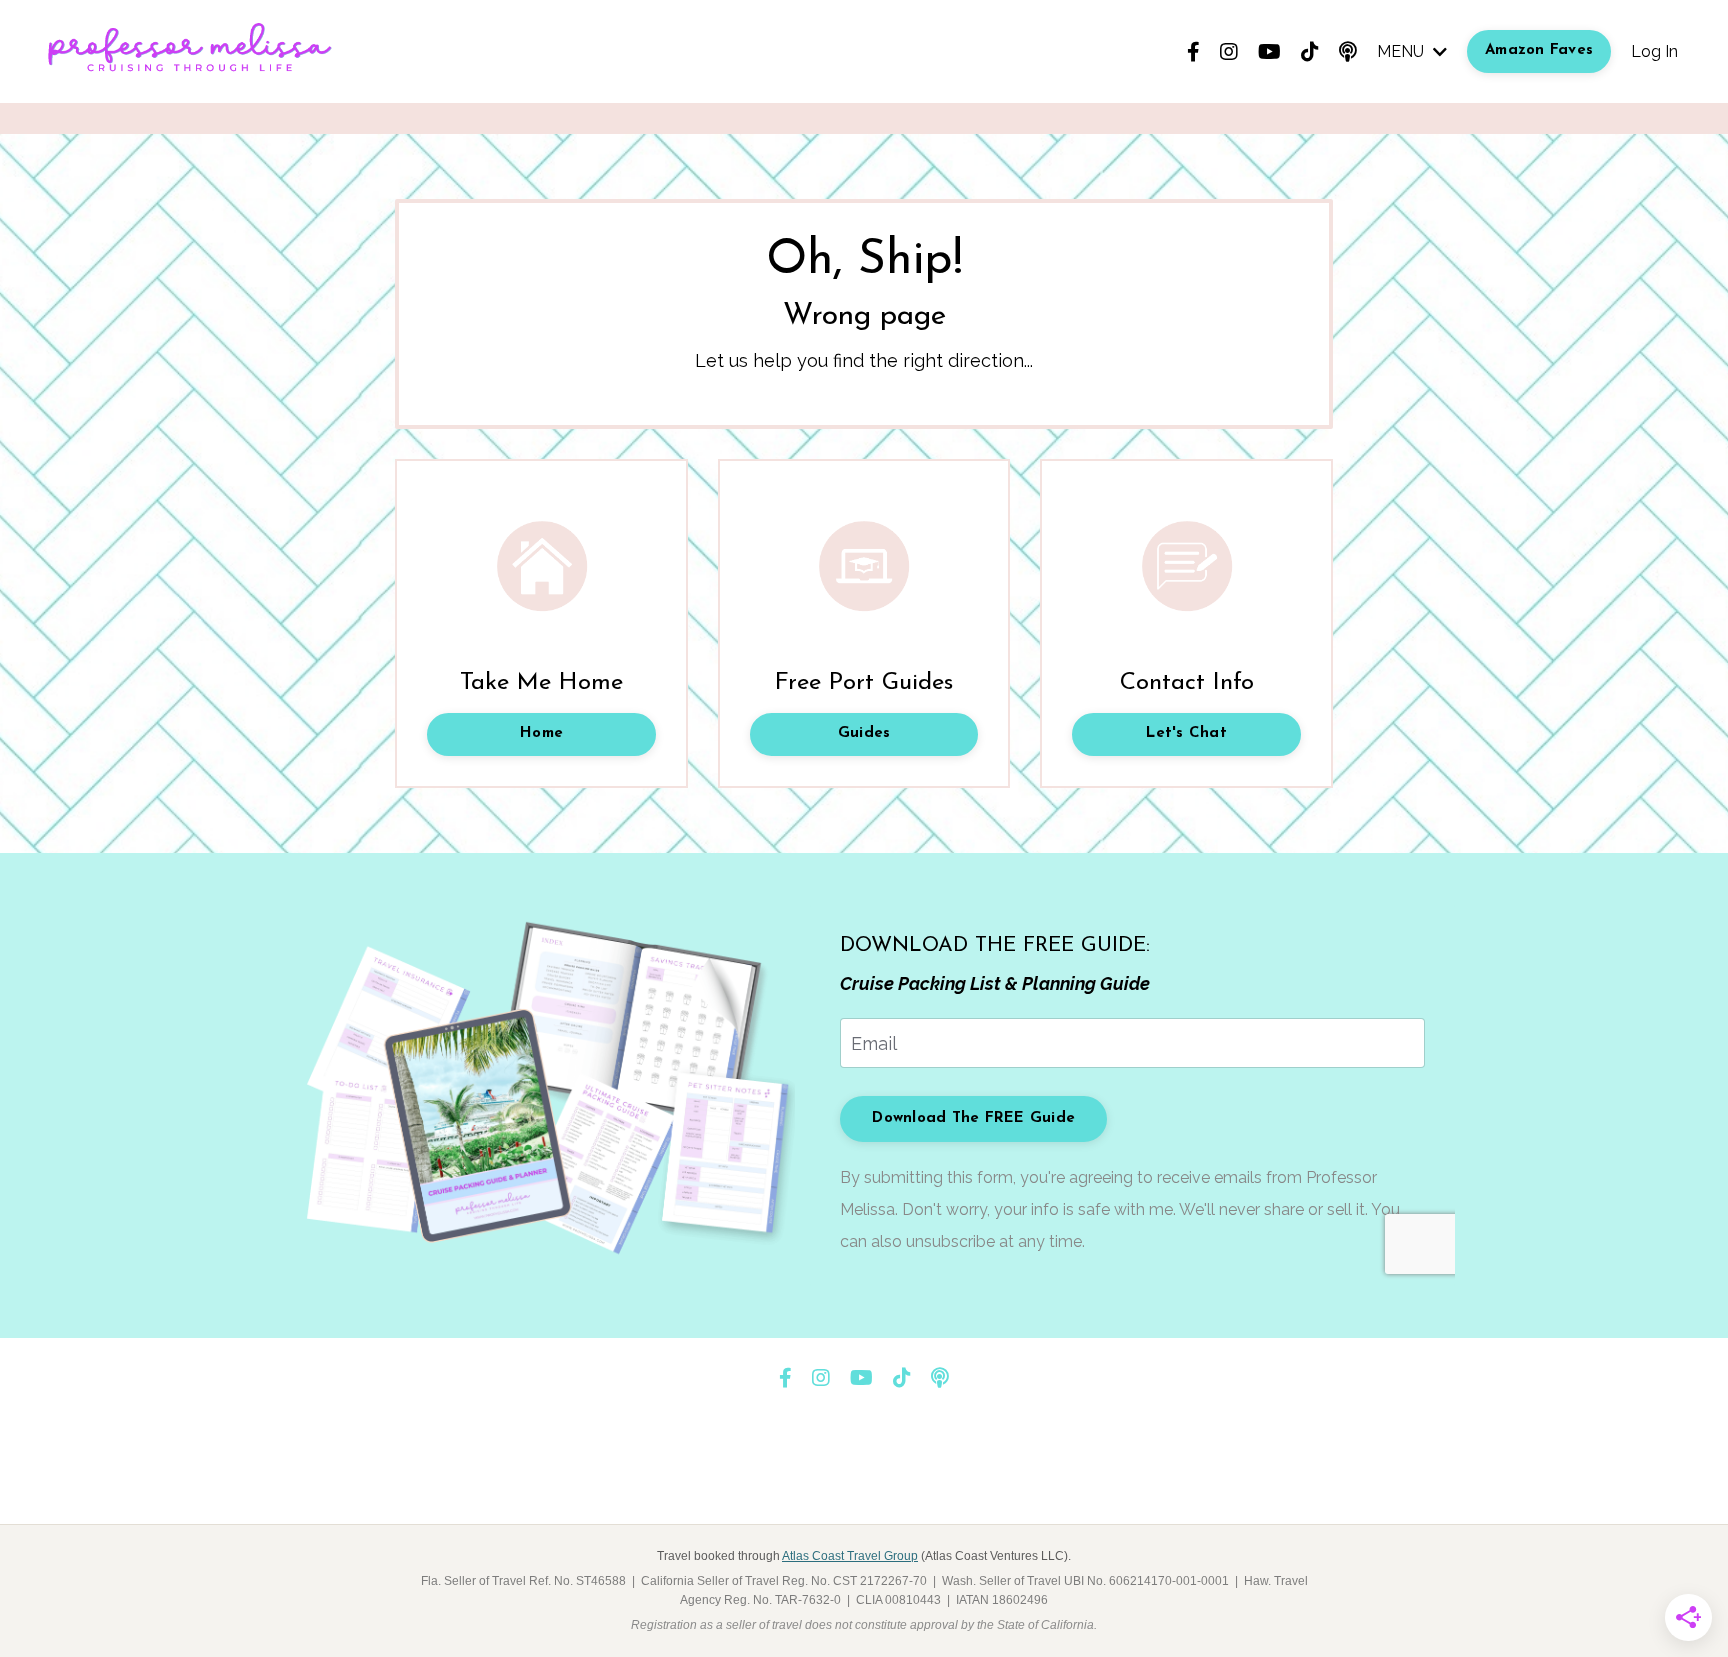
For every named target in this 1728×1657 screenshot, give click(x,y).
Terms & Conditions (829, 1475)
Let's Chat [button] (1186, 733)
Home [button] (541, 733)
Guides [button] (864, 733)
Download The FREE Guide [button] (973, 1118)
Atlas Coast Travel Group (850, 1556)
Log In (1654, 51)
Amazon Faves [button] (1539, 50)
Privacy (940, 1475)
